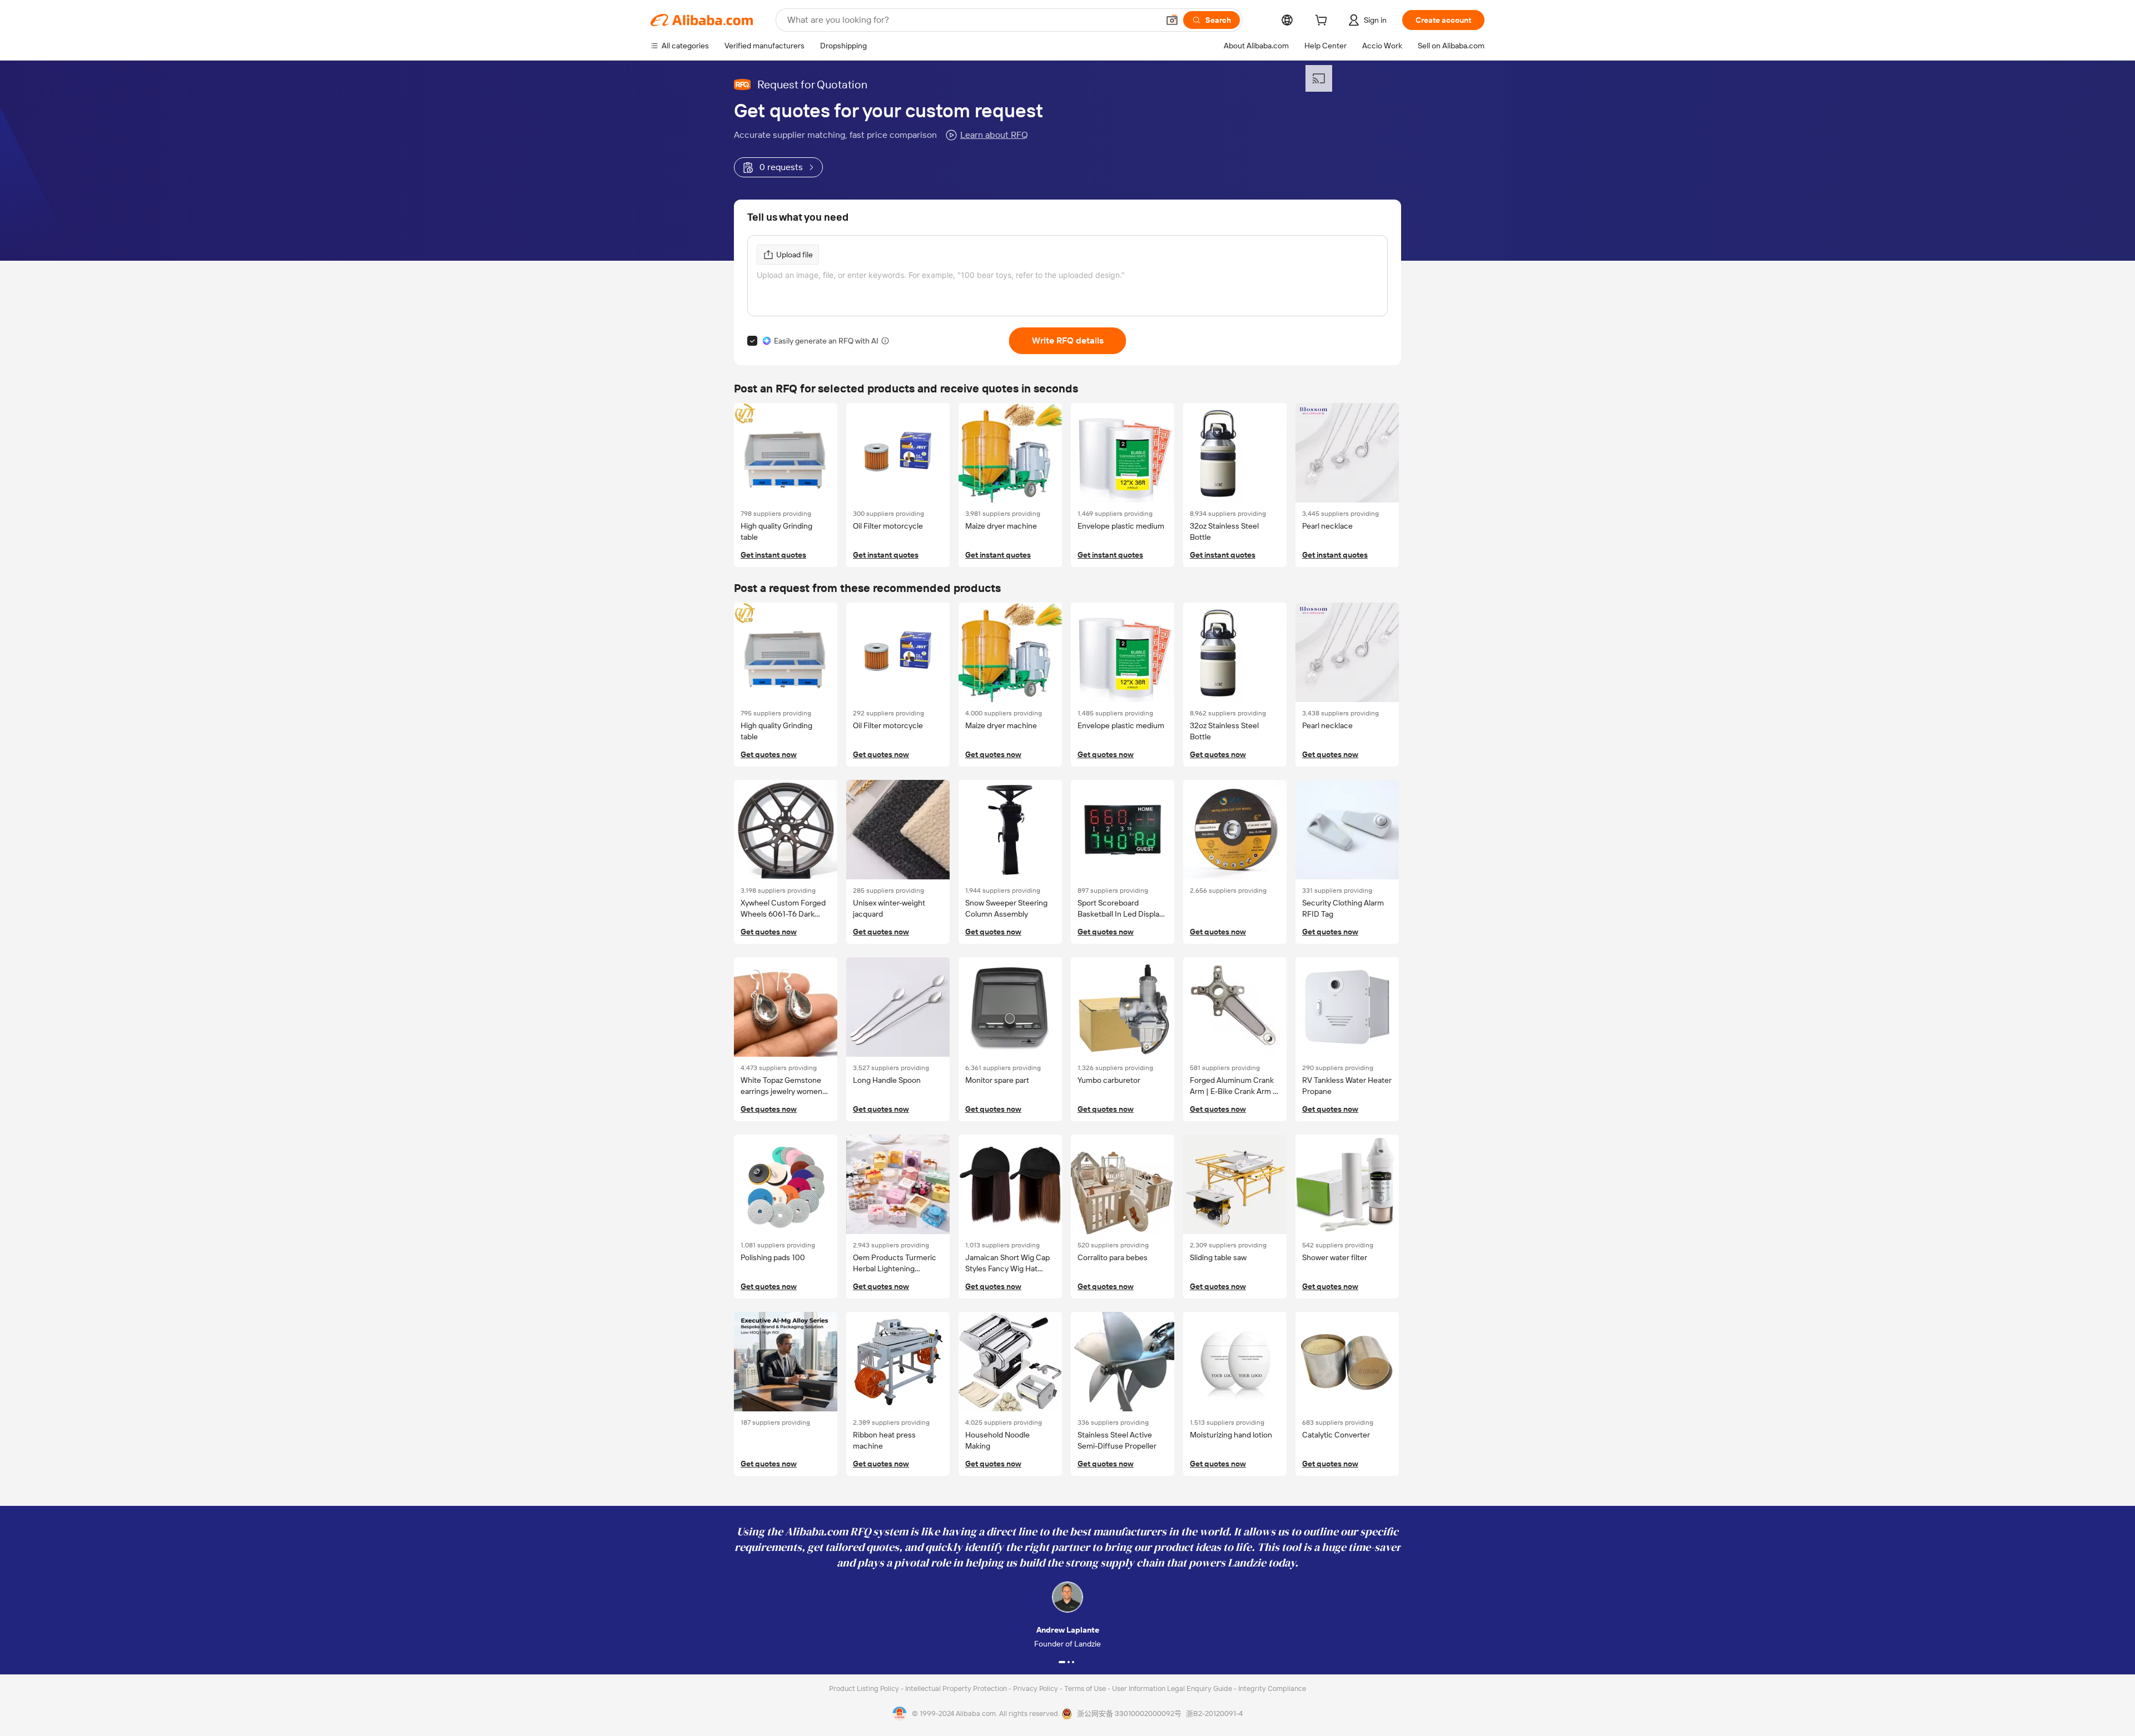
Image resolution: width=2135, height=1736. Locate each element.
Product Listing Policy (865, 1688)
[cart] (1323, 22)
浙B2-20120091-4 (1214, 1713)
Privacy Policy (1036, 1688)
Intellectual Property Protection (957, 1688)
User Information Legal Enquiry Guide (1172, 1688)
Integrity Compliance (1272, 1688)
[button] (1172, 20)
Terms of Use (1086, 1688)
